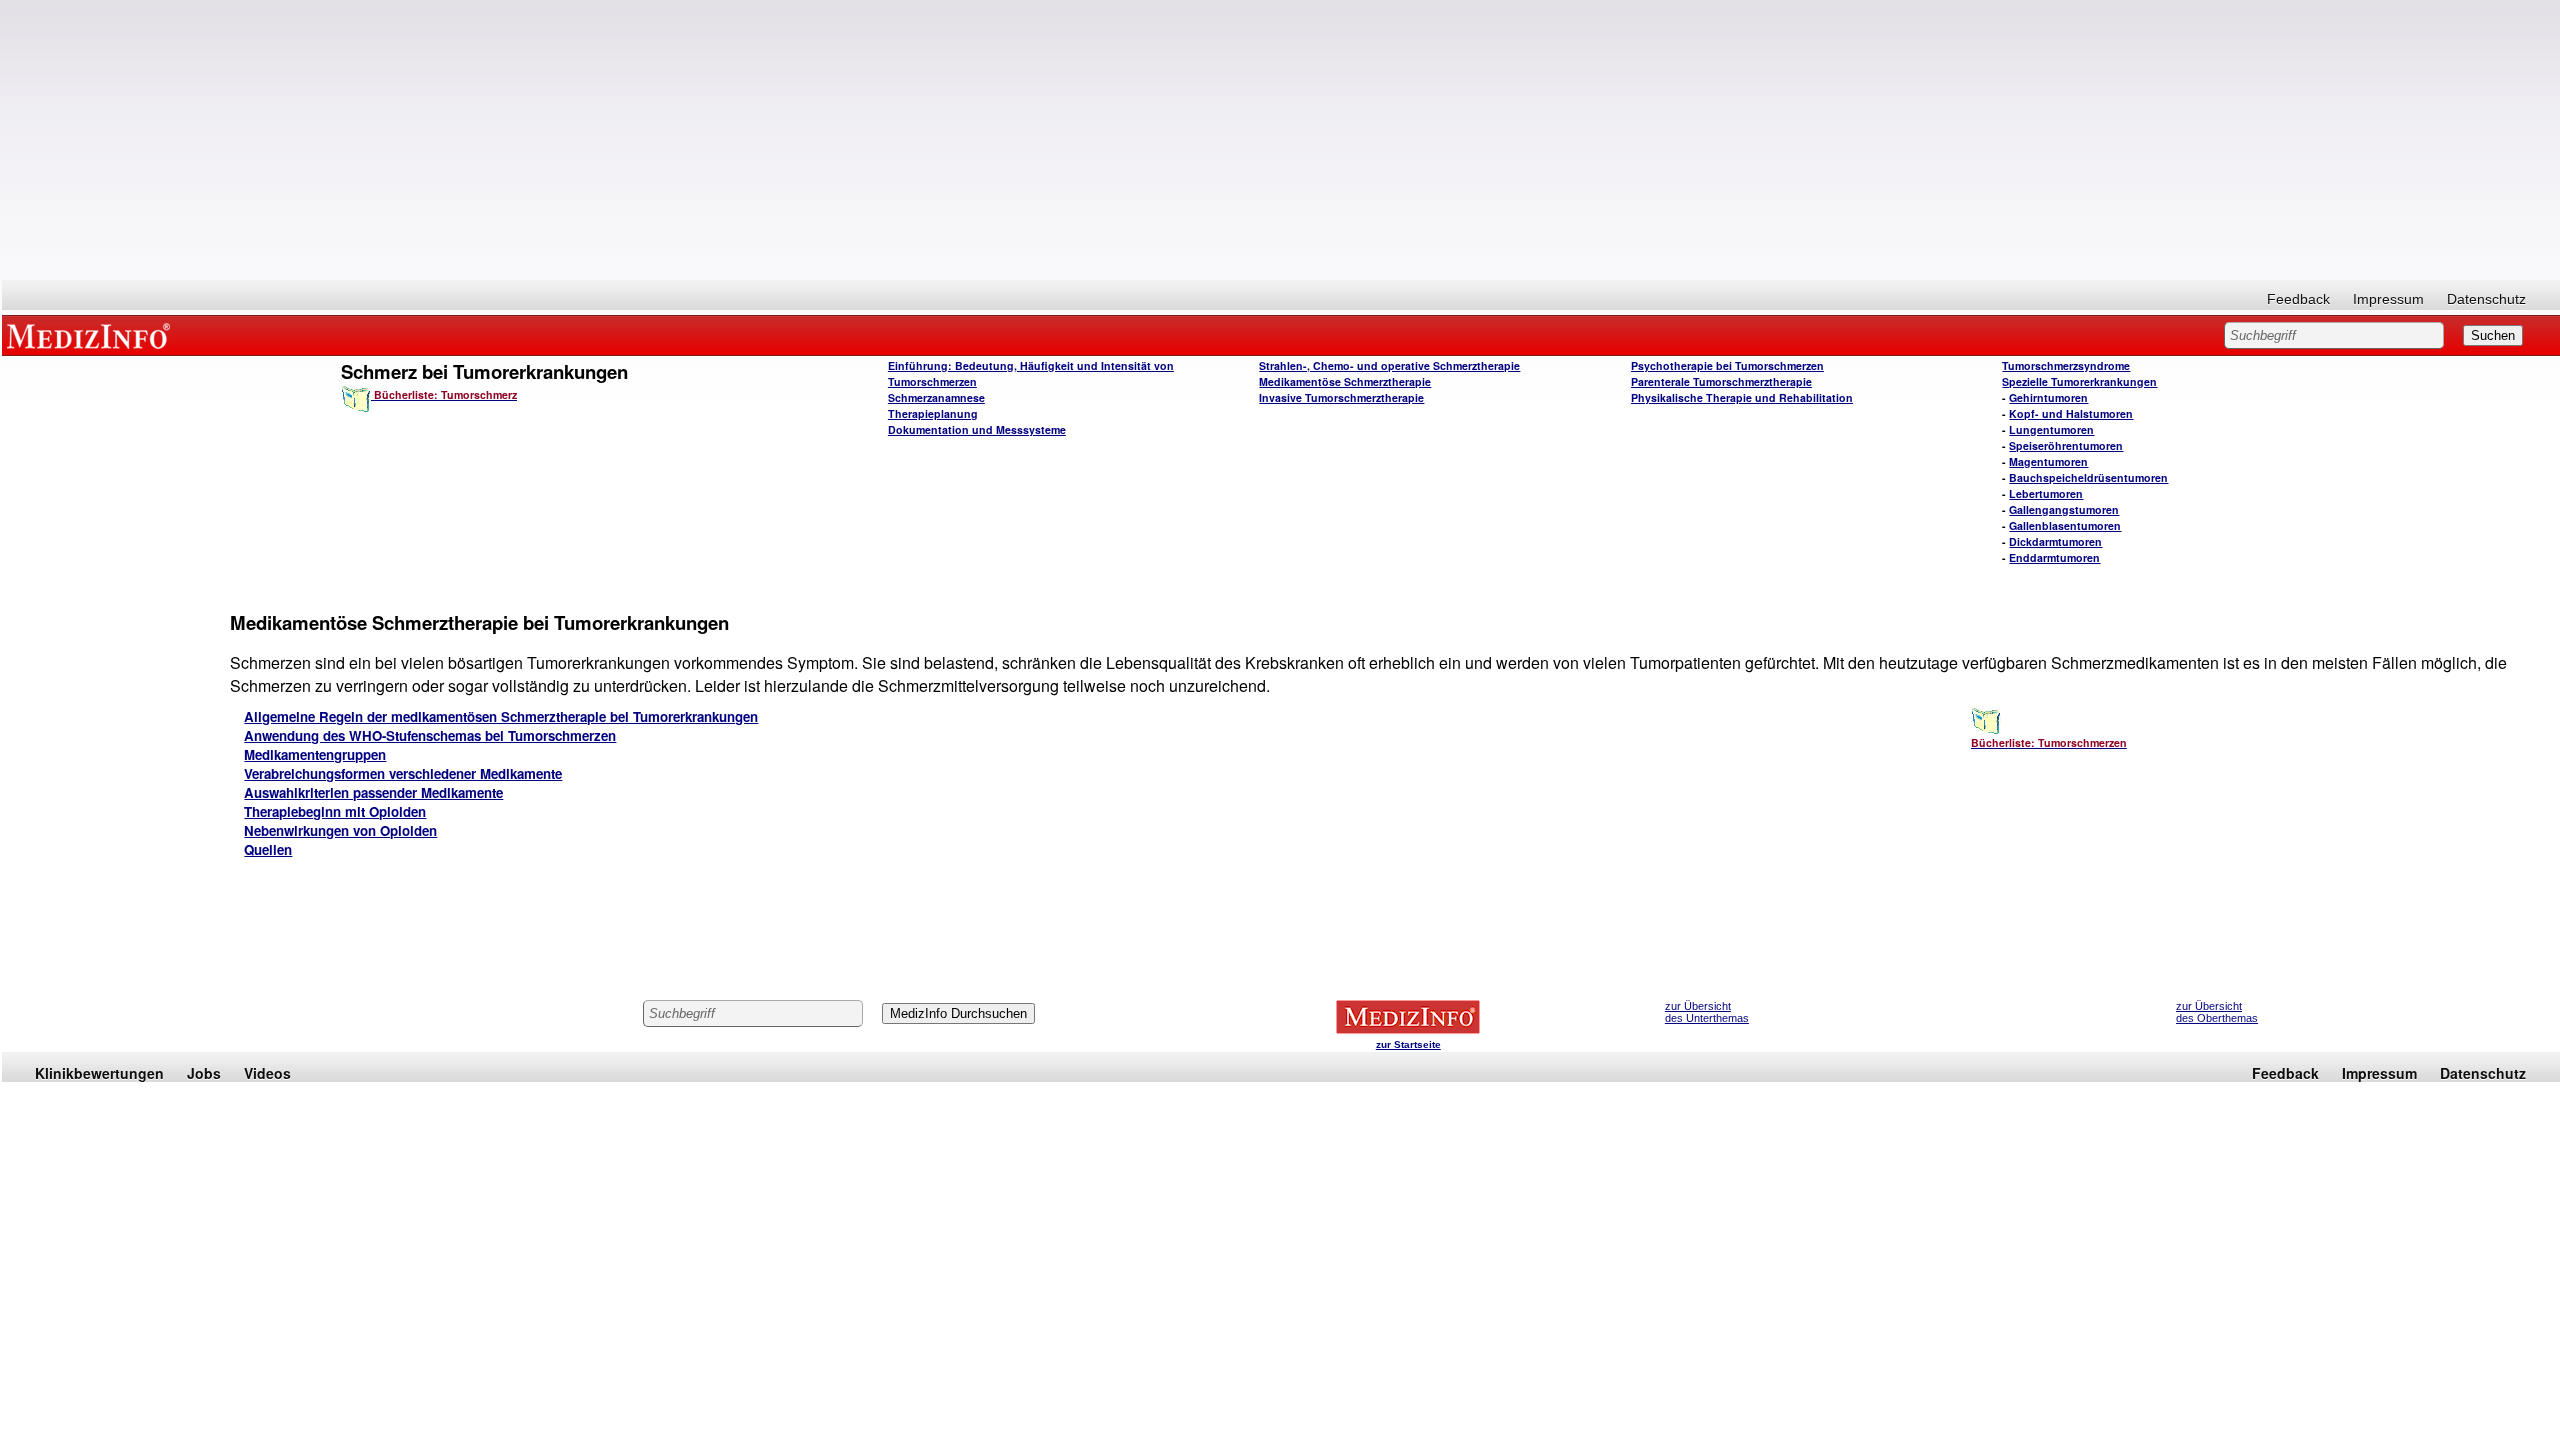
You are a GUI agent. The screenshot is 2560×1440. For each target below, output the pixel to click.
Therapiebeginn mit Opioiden (335, 811)
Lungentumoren (2051, 429)
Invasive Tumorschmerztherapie (1341, 397)
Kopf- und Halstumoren (2071, 413)
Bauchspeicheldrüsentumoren (2088, 477)
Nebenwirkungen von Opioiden (340, 830)
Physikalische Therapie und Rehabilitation (1742, 397)
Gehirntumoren (2048, 397)
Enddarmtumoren (2054, 557)
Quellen (268, 849)
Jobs (204, 1073)
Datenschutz (2486, 299)
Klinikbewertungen (99, 1073)
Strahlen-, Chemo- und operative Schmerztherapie (1389, 365)
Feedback (2298, 299)
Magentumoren (2048, 461)
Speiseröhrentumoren (2066, 445)
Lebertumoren (2046, 493)
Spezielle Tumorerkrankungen (2079, 381)
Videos (267, 1073)
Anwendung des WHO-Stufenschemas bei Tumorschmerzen (430, 735)
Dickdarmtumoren (2055, 541)
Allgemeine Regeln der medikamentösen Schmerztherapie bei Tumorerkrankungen (501, 716)
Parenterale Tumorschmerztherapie (1721, 381)
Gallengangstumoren (2064, 509)
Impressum (2388, 299)
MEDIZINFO (92, 335)
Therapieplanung (933, 413)
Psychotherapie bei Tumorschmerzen (1727, 365)
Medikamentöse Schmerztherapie (1345, 381)
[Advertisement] (1281, 140)
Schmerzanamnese (936, 397)
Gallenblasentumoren (2065, 525)
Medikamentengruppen (315, 754)
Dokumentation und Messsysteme (977, 429)
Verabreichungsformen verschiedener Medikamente (403, 773)
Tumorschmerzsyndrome (2066, 365)
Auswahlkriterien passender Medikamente (373, 792)
